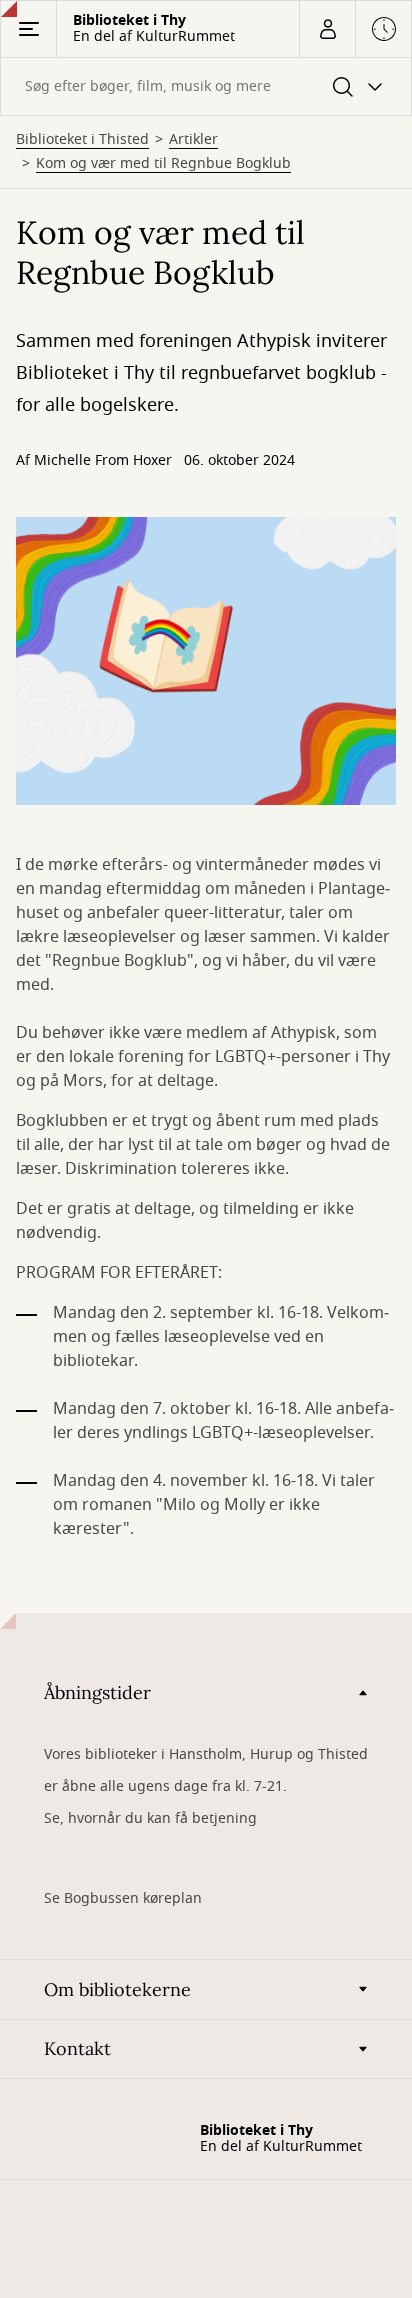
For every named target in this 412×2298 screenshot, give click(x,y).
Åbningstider (97, 1692)
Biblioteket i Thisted (82, 140)
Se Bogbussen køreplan (123, 1898)
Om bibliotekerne (117, 1989)
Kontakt (77, 2048)
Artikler (193, 140)
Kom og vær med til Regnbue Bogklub (163, 164)
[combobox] (206, 86)
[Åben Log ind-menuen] (327, 29)
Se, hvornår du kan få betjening (150, 1818)
